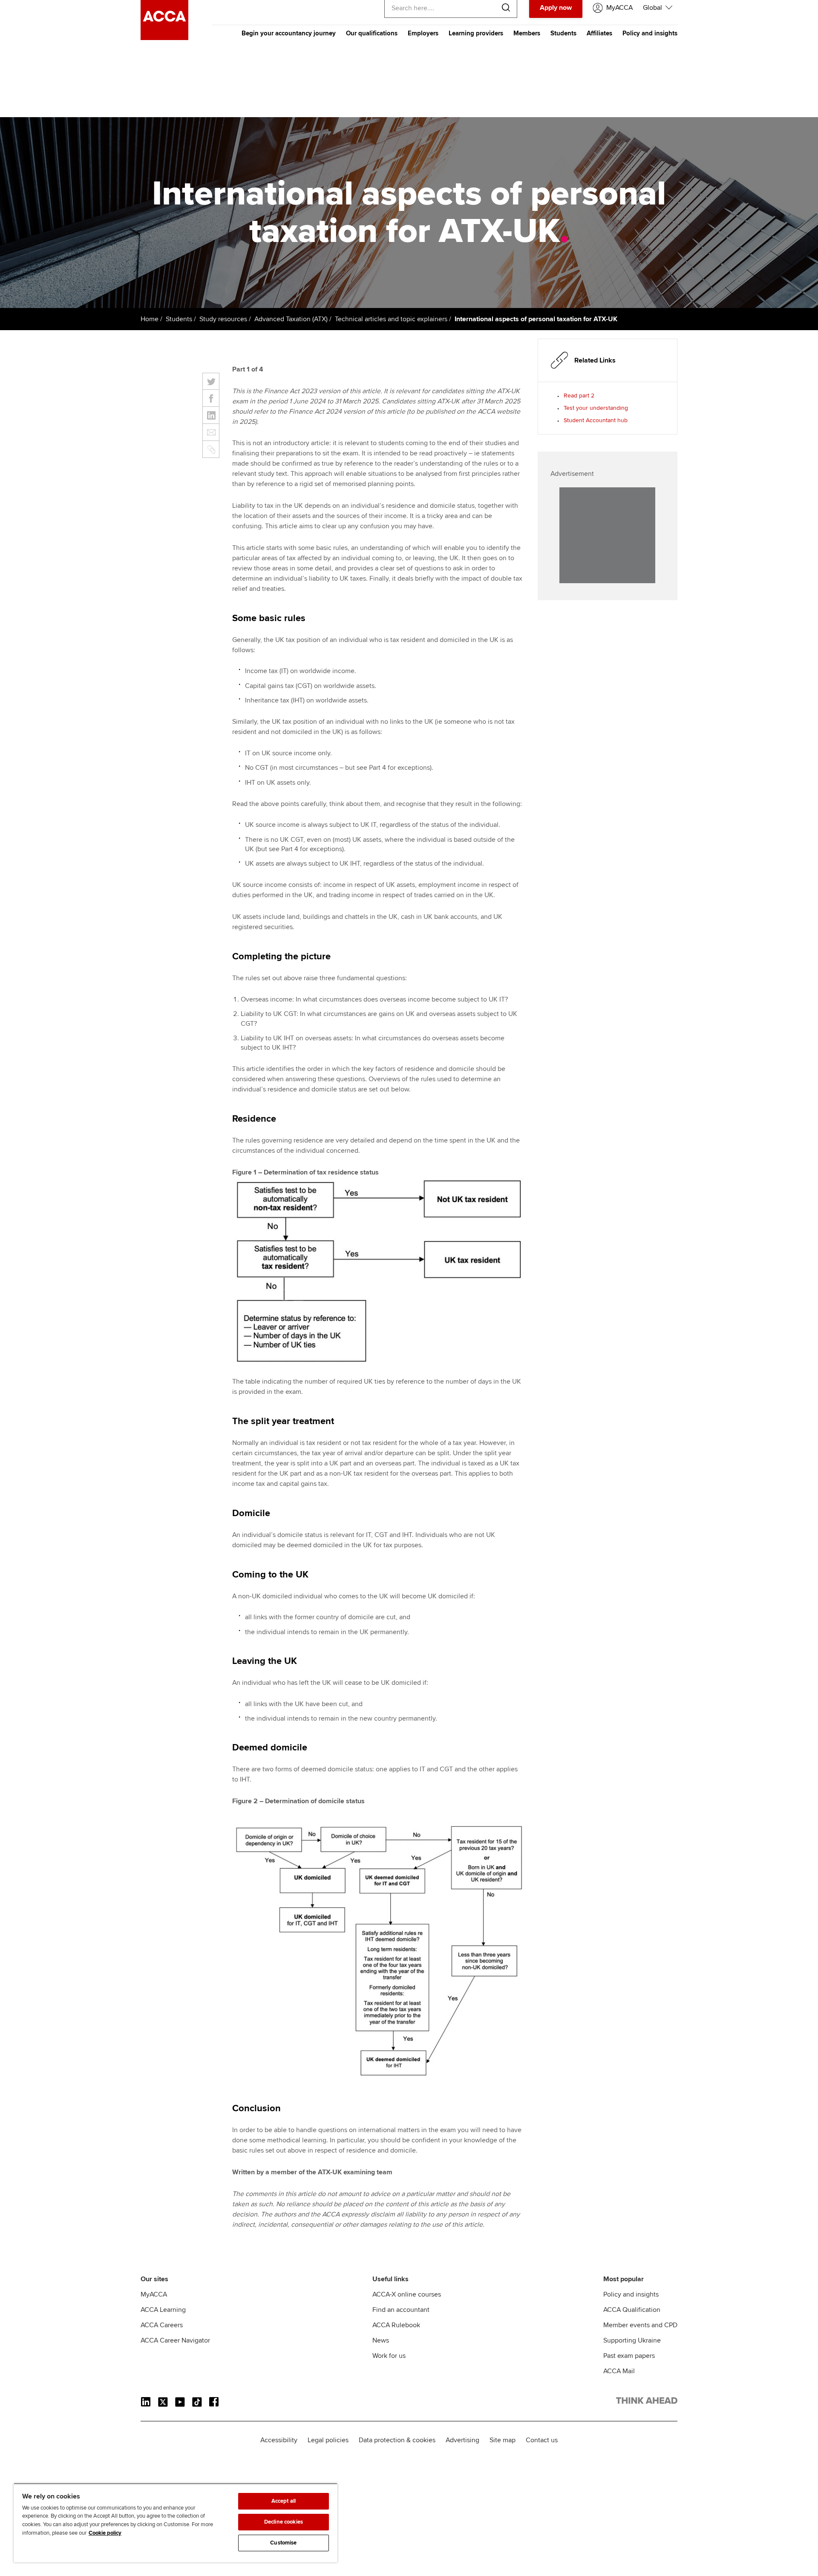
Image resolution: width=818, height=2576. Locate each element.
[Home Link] (647, 2402)
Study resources (223, 319)
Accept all (284, 2501)
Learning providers (476, 33)
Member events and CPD (640, 2325)
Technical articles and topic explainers (391, 319)
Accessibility (279, 2440)
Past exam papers (629, 2356)
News (381, 2340)
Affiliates (599, 33)
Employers (423, 33)
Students (563, 33)
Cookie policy (105, 2533)
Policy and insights (650, 33)
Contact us (542, 2440)
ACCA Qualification (632, 2310)
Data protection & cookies (397, 2440)
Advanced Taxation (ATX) (291, 319)
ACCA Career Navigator (175, 2340)
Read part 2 (579, 396)
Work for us (389, 2356)
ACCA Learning (163, 2310)
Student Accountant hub (596, 420)
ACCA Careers (162, 2325)
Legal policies (328, 2440)
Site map (503, 2440)
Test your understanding (596, 408)
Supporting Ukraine (632, 2340)
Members (527, 33)
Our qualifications (372, 33)
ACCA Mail (619, 2371)
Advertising (462, 2440)
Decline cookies (284, 2522)
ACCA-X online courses (407, 2294)
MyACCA (154, 2294)
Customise (283, 2543)
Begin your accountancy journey (289, 33)
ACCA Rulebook (396, 2325)
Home (150, 319)
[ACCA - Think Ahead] (164, 38)
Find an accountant (401, 2310)
